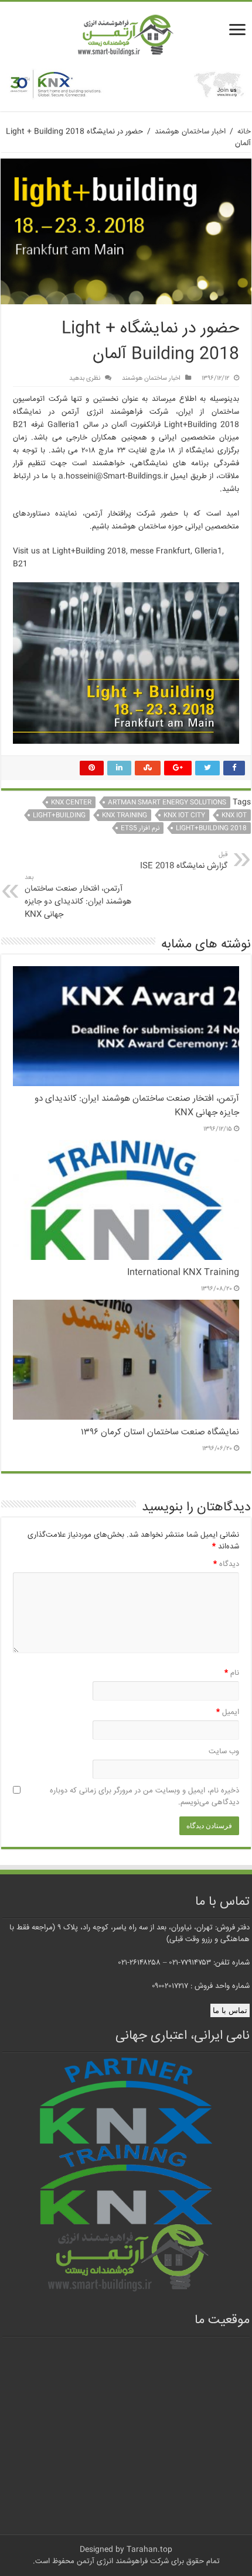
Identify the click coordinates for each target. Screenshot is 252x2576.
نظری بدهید (85, 378)
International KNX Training (183, 1273)
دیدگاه (226, 1564)
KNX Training (125, 815)
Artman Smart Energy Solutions (167, 803)
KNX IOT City (184, 815)
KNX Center (71, 803)
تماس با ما (230, 2010)
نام (232, 1673)
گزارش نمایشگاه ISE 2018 (184, 861)
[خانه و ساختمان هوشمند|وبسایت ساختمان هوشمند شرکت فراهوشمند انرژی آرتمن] (126, 36)
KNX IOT (234, 815)
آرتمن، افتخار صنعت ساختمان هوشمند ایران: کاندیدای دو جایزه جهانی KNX (78, 897)
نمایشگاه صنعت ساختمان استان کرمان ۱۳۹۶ (160, 1433)
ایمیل (228, 1712)
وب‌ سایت (224, 1751)
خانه (244, 132)
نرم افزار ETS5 (140, 828)
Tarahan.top (149, 2550)
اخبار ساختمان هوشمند (190, 132)
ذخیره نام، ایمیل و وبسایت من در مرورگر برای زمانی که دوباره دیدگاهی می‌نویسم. (144, 1797)
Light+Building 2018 (211, 828)
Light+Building (59, 815)
